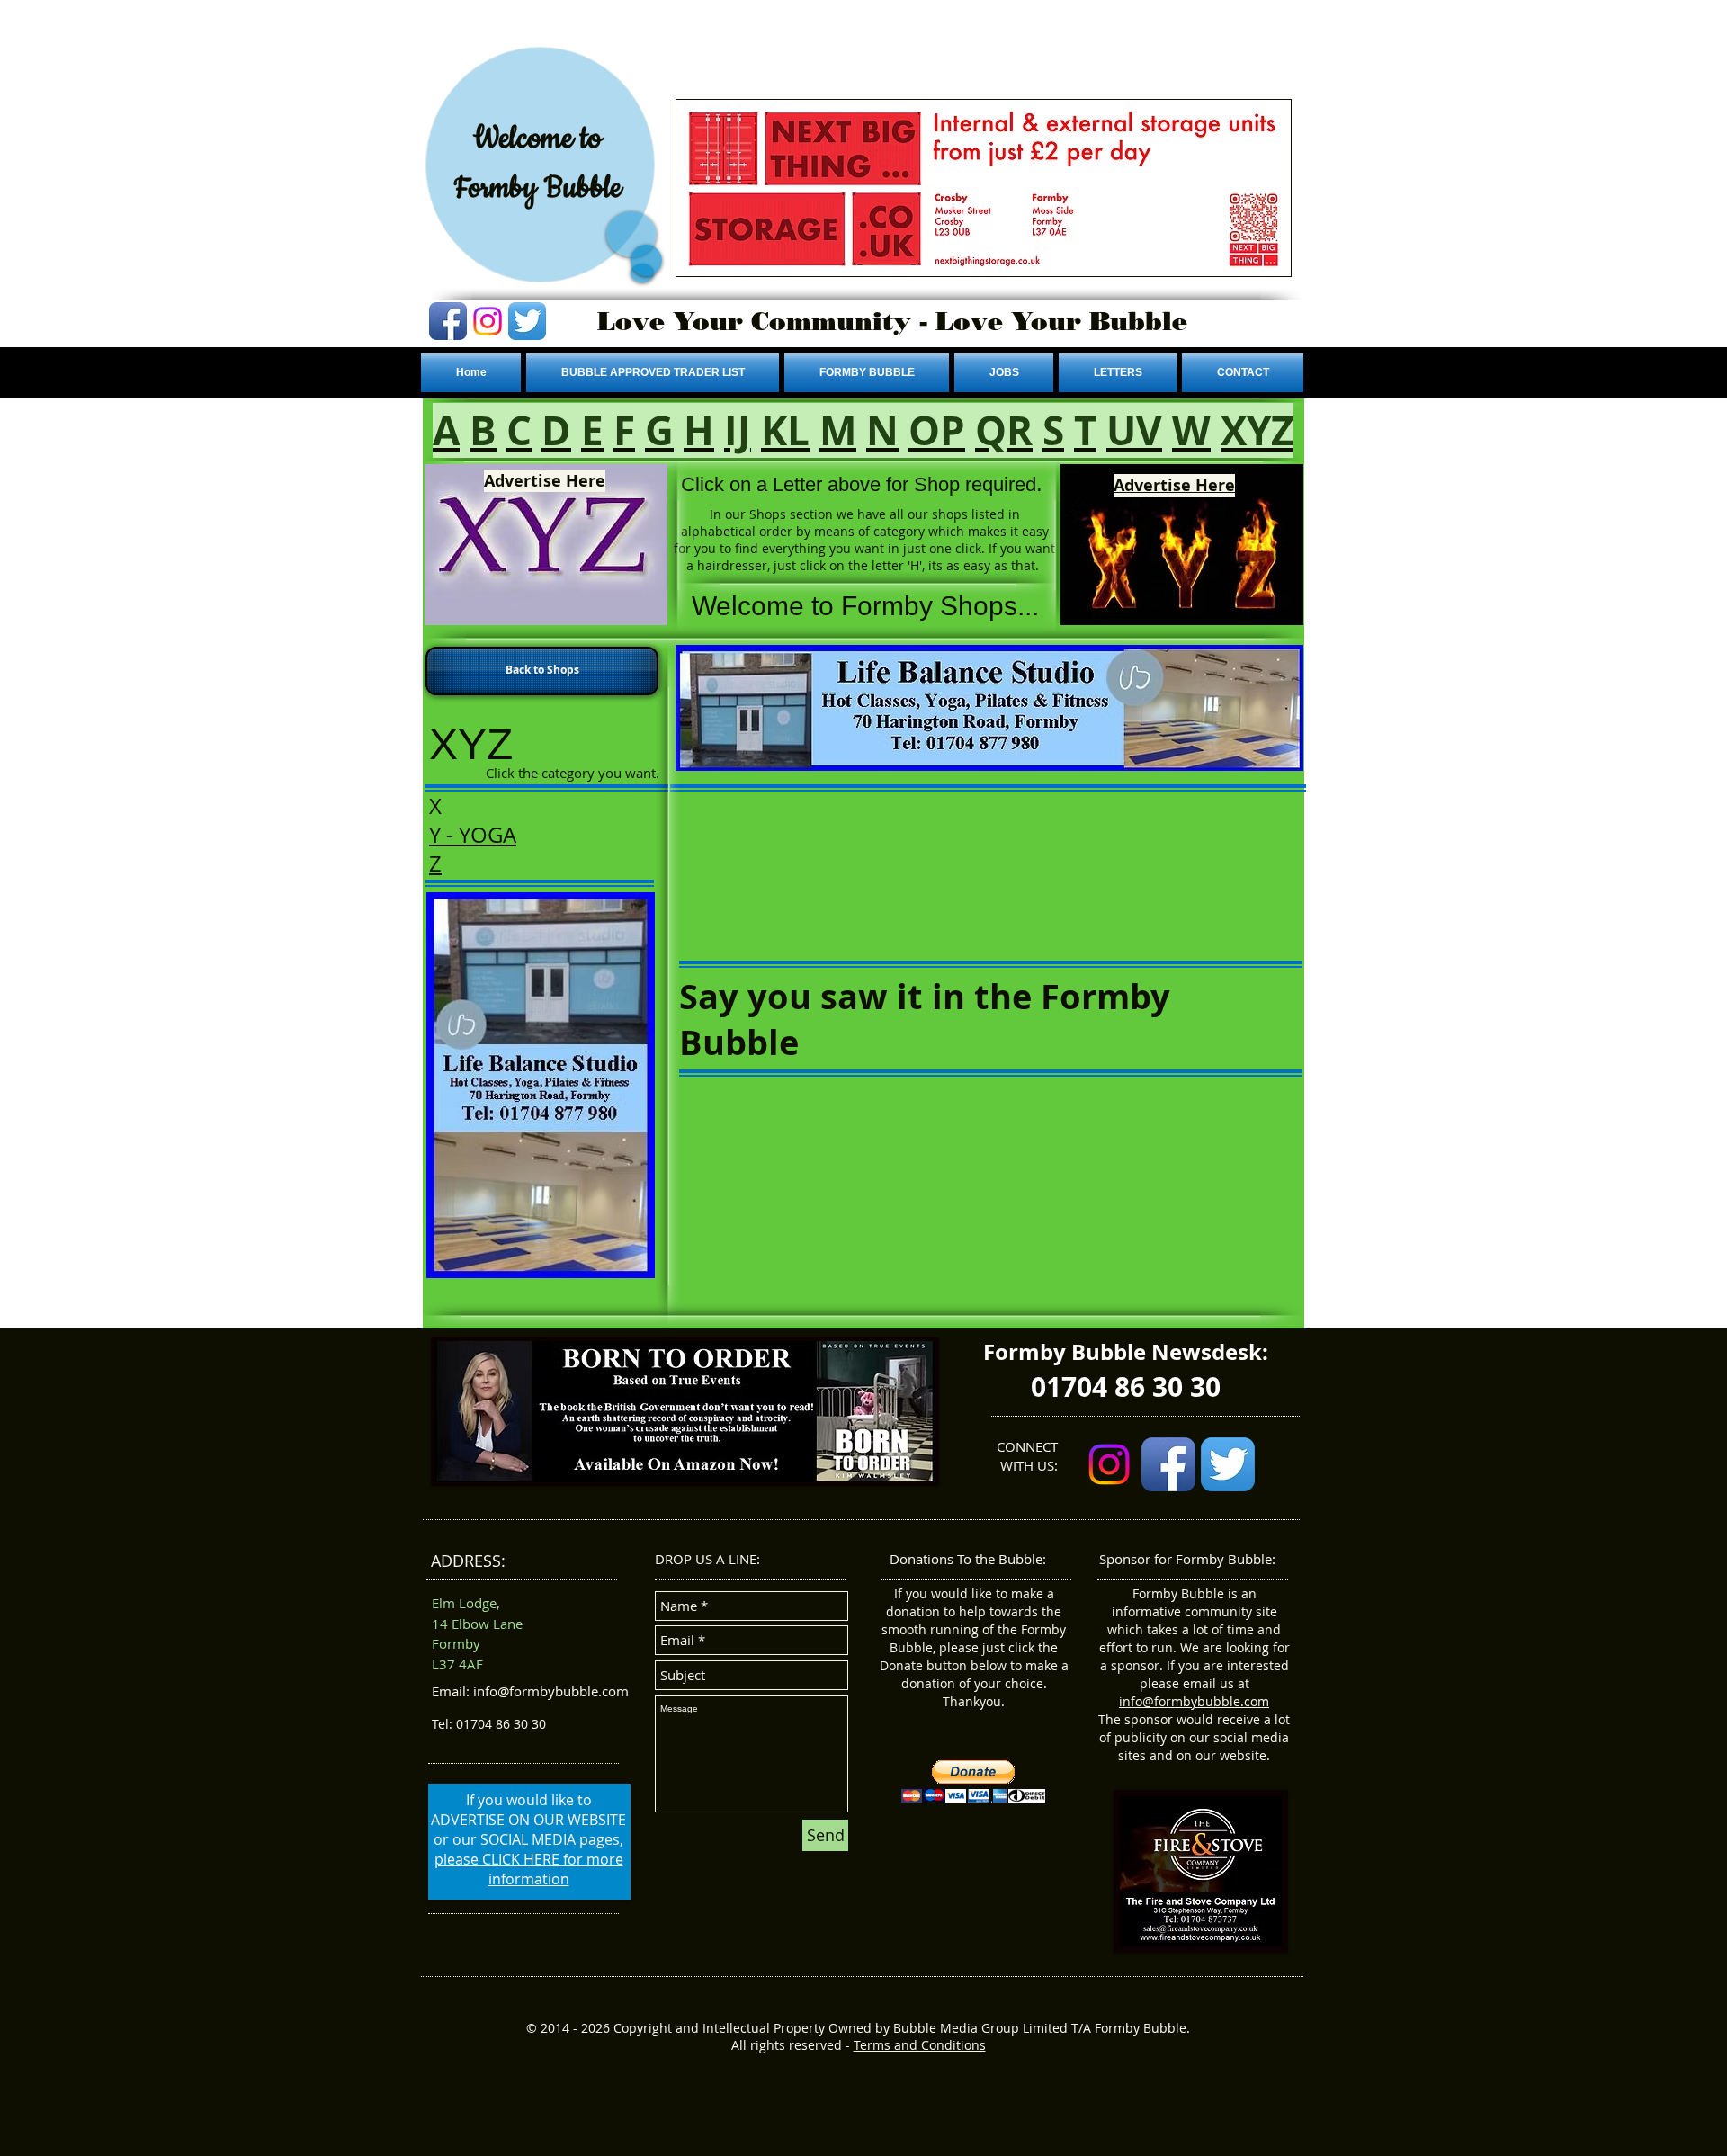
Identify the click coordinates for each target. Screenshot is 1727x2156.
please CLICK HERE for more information (529, 1869)
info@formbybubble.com (1194, 1701)
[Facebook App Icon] (448, 321)
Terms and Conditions (920, 2045)
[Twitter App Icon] (527, 321)
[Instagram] (488, 321)
